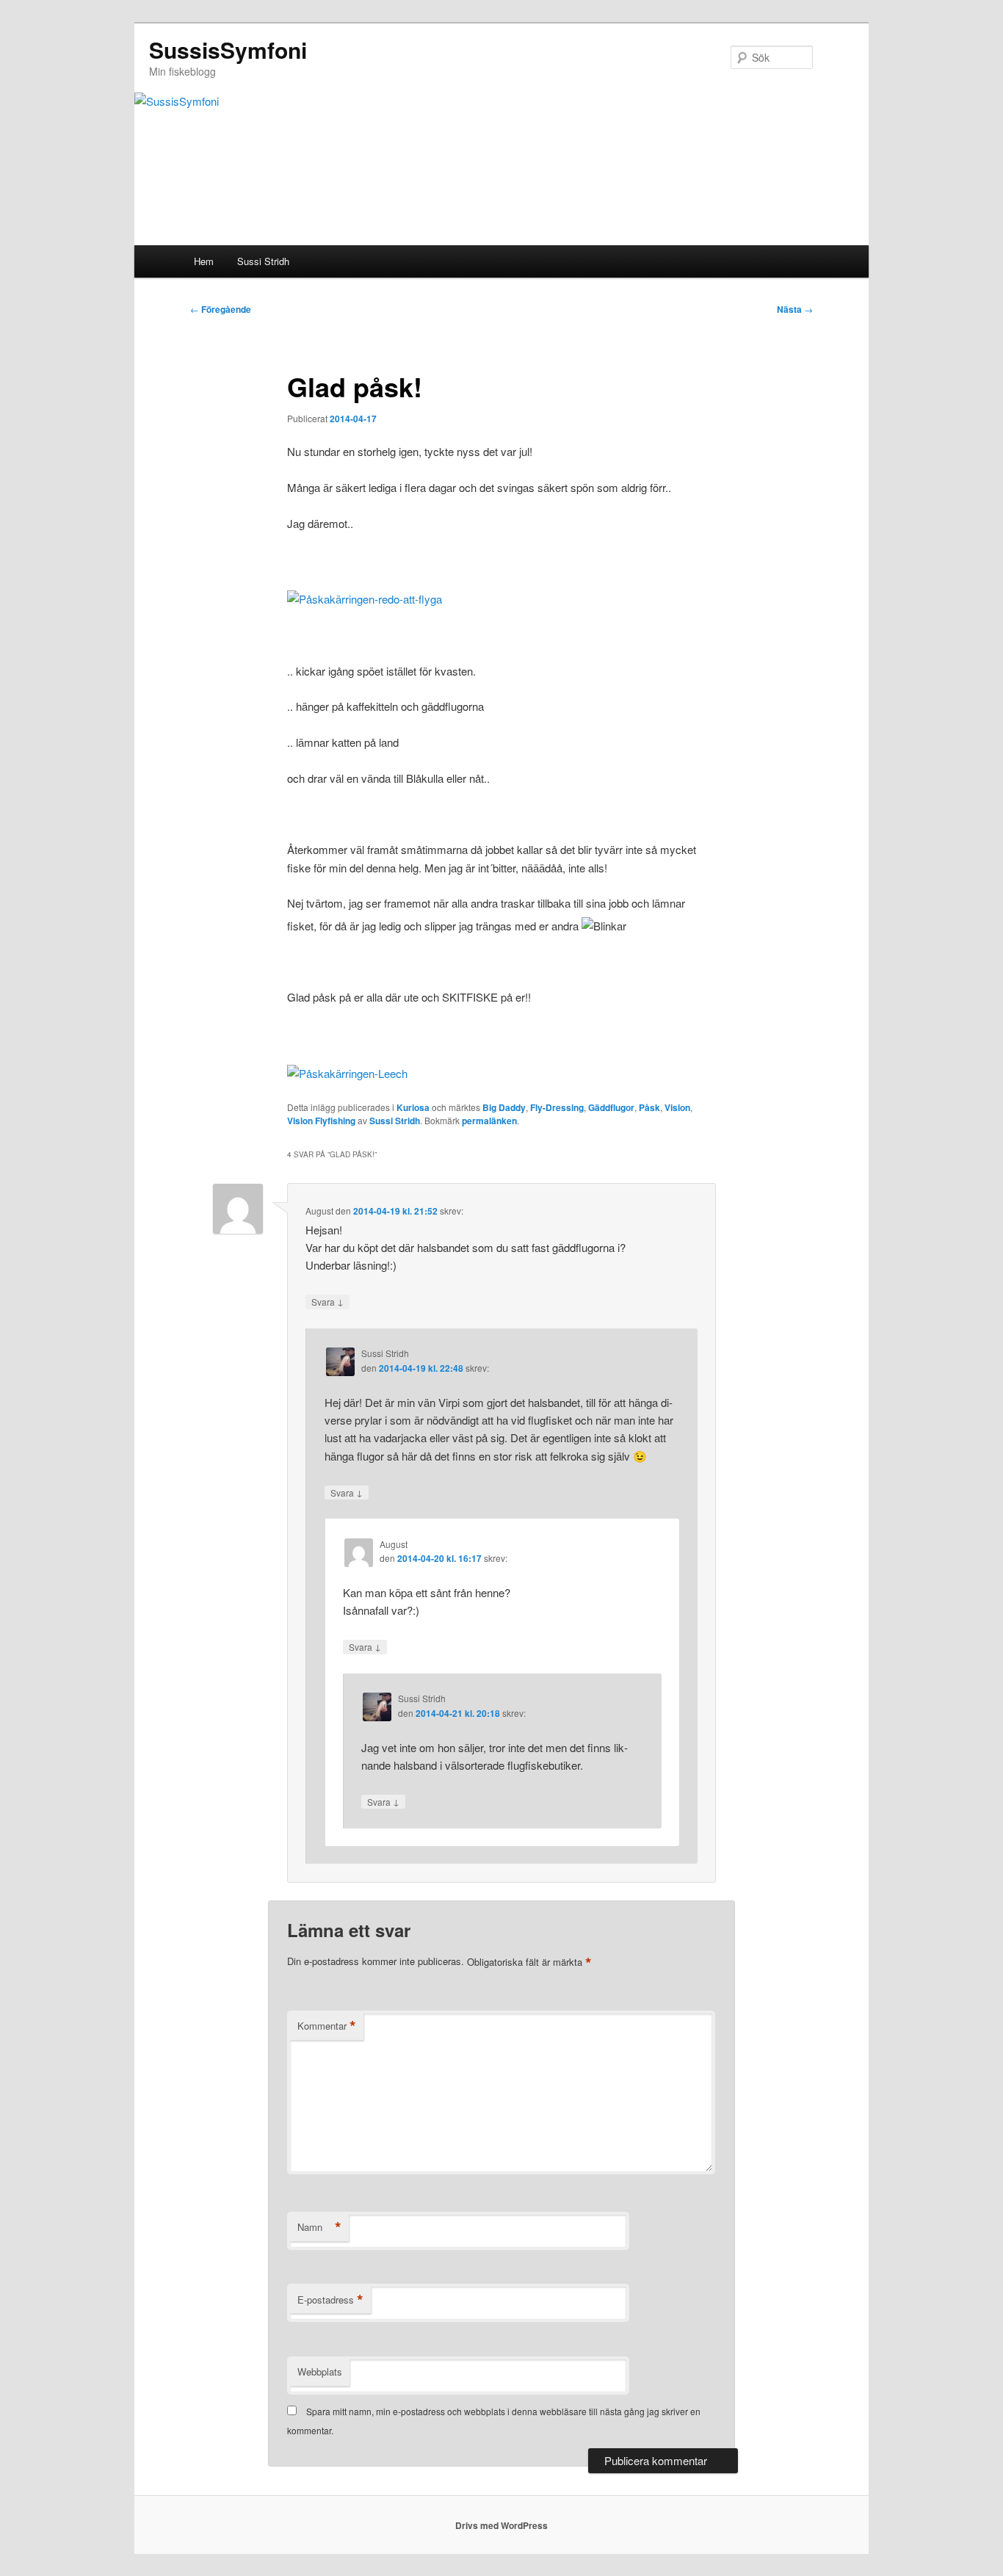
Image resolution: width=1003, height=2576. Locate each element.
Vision (677, 1107)
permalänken (489, 1121)
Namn (319, 2227)
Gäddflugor (611, 1107)
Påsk (649, 1107)
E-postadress (330, 2300)
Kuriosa (413, 1107)
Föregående (221, 309)
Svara (327, 1301)
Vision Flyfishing (321, 1121)
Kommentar (327, 2026)
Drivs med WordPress (501, 2525)
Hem (204, 261)
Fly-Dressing (557, 1107)
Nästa (795, 309)
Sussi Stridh (263, 261)
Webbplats (320, 2371)
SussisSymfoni (228, 50)
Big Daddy (504, 1107)
